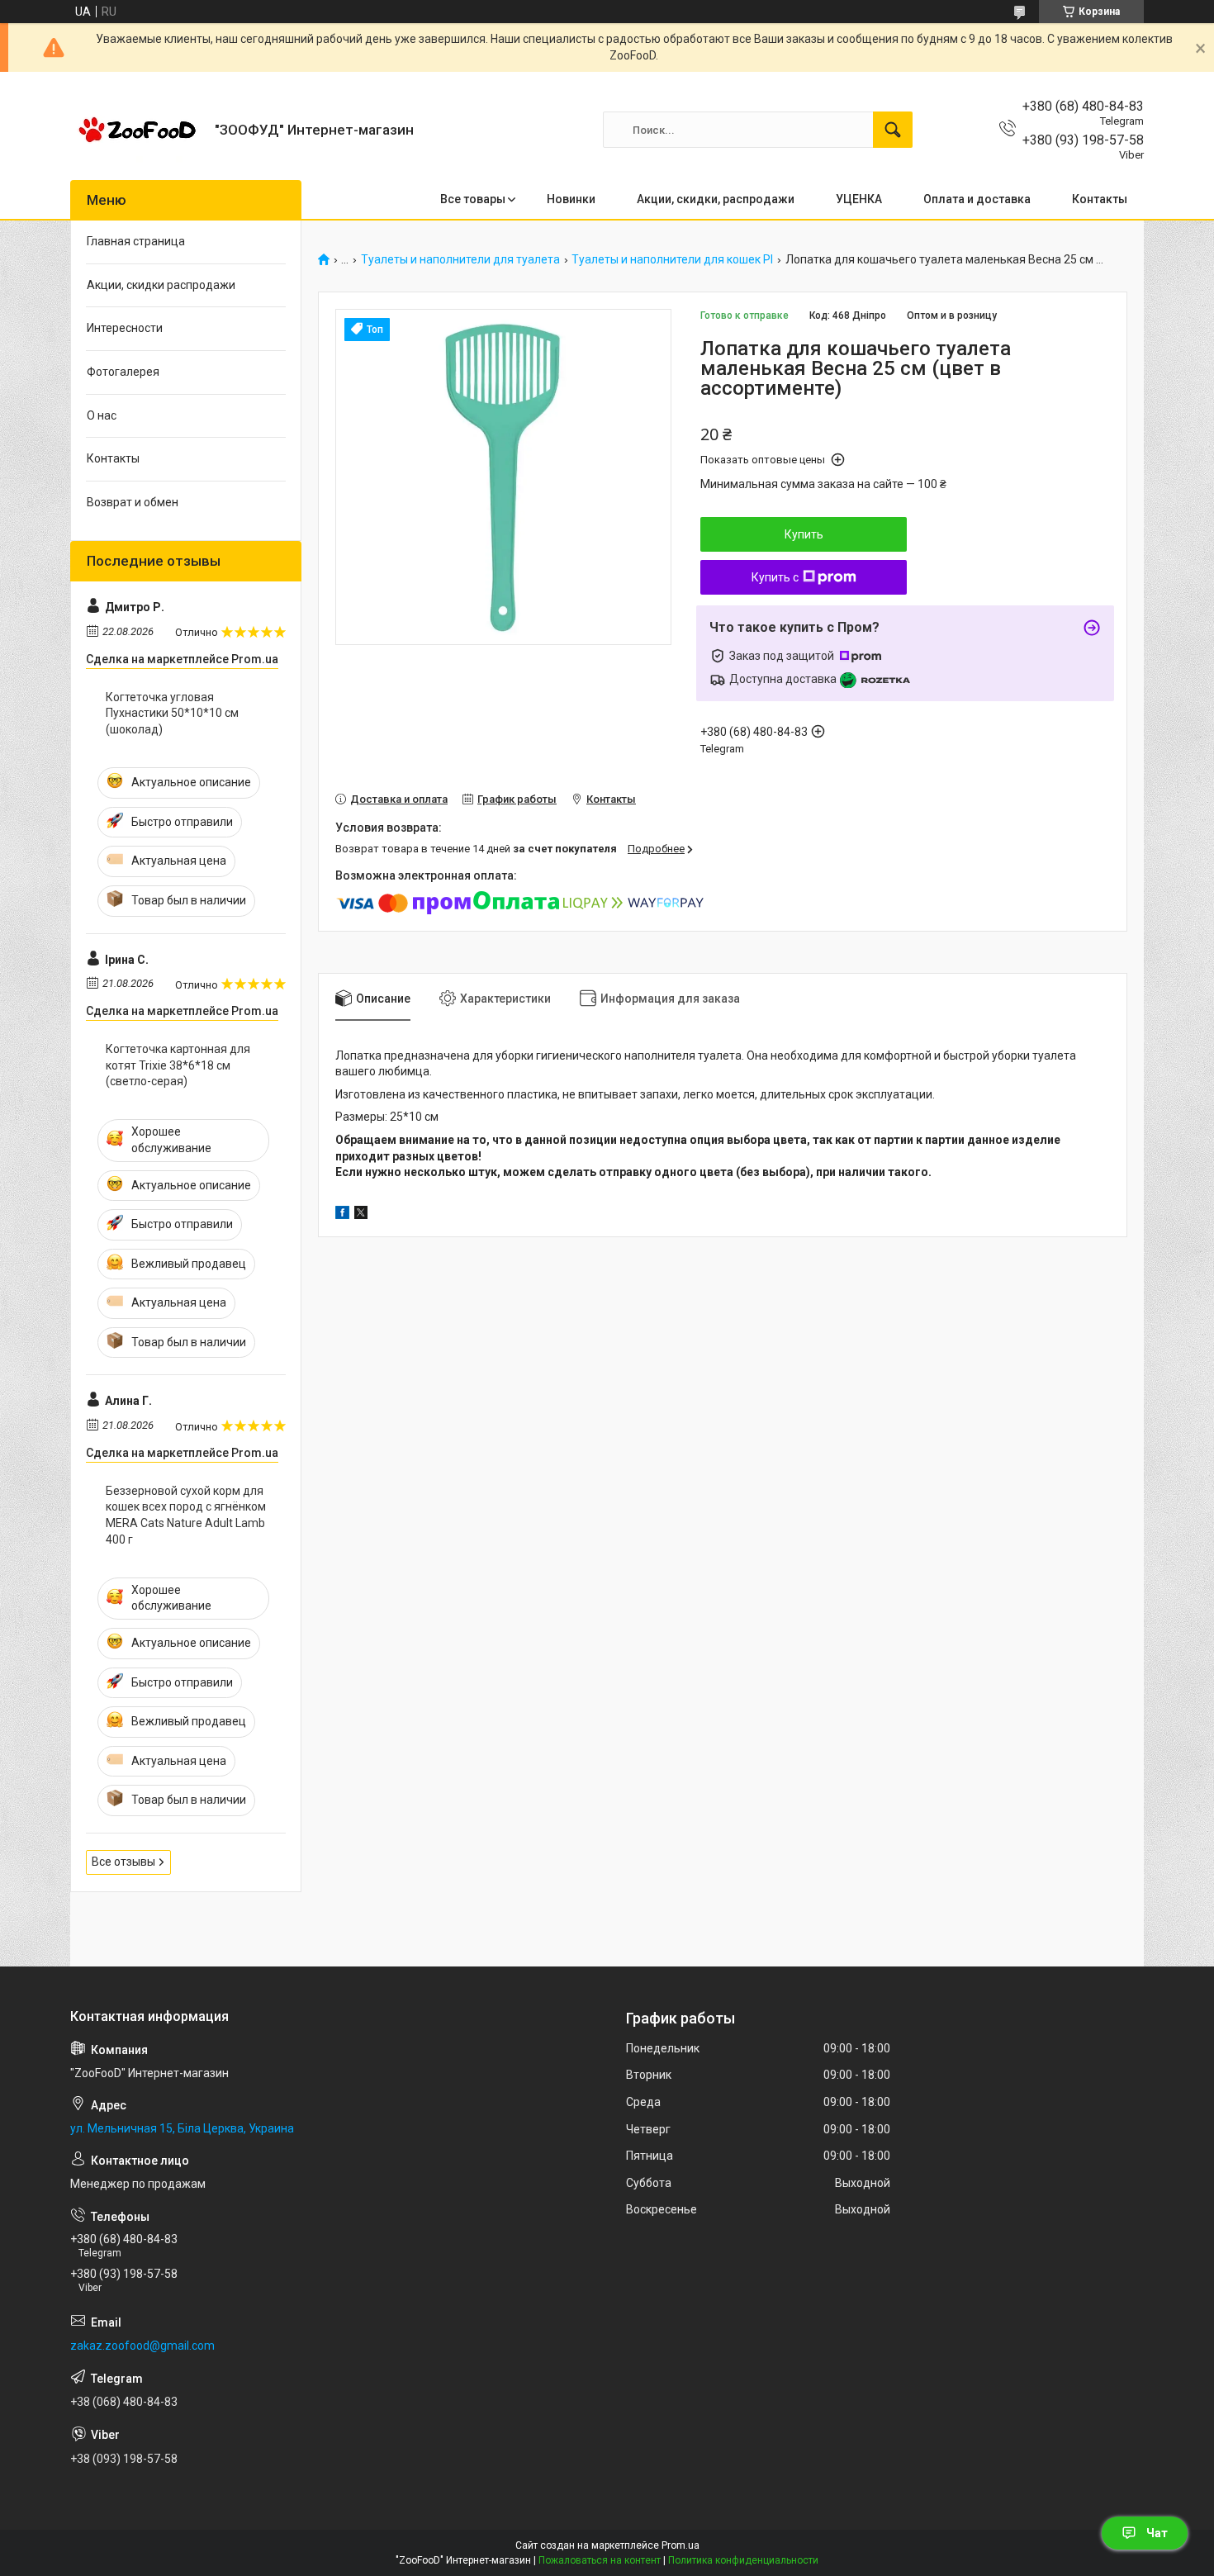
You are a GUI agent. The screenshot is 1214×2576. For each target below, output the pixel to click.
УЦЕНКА (859, 199)
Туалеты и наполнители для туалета (460, 260)
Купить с (775, 577)
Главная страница (136, 241)
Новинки (571, 199)
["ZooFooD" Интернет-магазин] (136, 130)
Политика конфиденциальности (743, 2560)
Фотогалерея (123, 372)
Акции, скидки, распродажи (716, 199)
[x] (361, 1215)
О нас (102, 415)
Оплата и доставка (977, 199)
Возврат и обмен (133, 502)
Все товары (473, 199)
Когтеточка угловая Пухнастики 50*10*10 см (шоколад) (172, 713)
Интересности (125, 328)
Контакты (1100, 199)
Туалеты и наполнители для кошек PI (672, 260)
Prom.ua (681, 2545)
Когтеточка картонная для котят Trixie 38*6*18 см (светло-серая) (178, 1065)
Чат (1157, 2533)
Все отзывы (123, 1862)
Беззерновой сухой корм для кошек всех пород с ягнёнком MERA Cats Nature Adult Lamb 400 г (186, 1515)
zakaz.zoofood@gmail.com (142, 2346)
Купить (804, 534)
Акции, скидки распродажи (161, 285)
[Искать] (893, 130)
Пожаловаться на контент (600, 2560)
